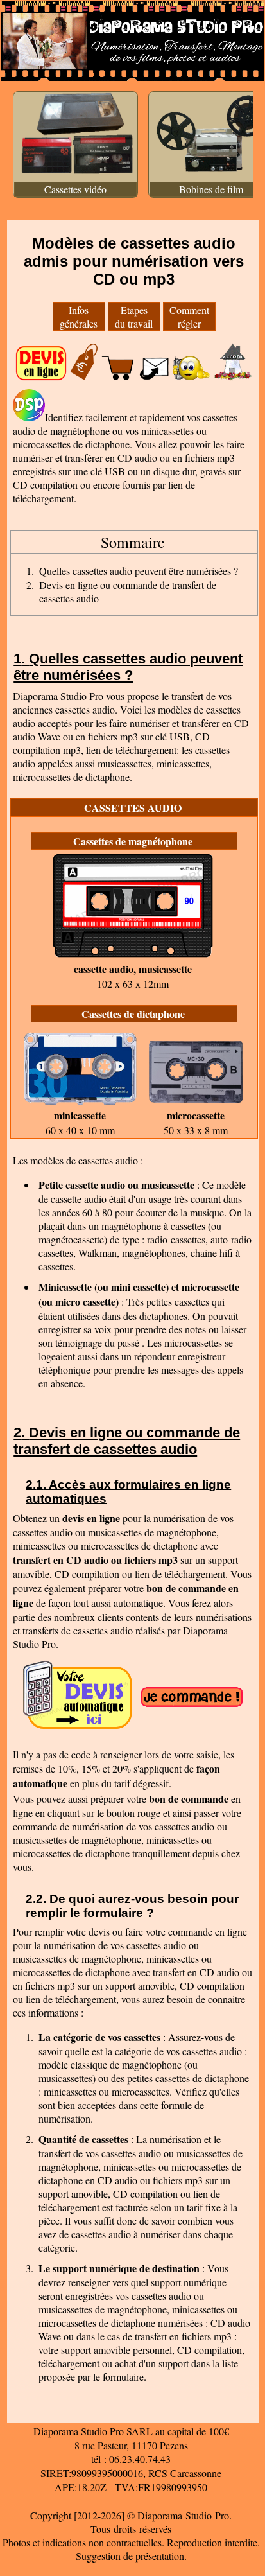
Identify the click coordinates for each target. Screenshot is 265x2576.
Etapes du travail (134, 317)
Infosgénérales (79, 317)
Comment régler (189, 317)
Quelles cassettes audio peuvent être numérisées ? (139, 571)
